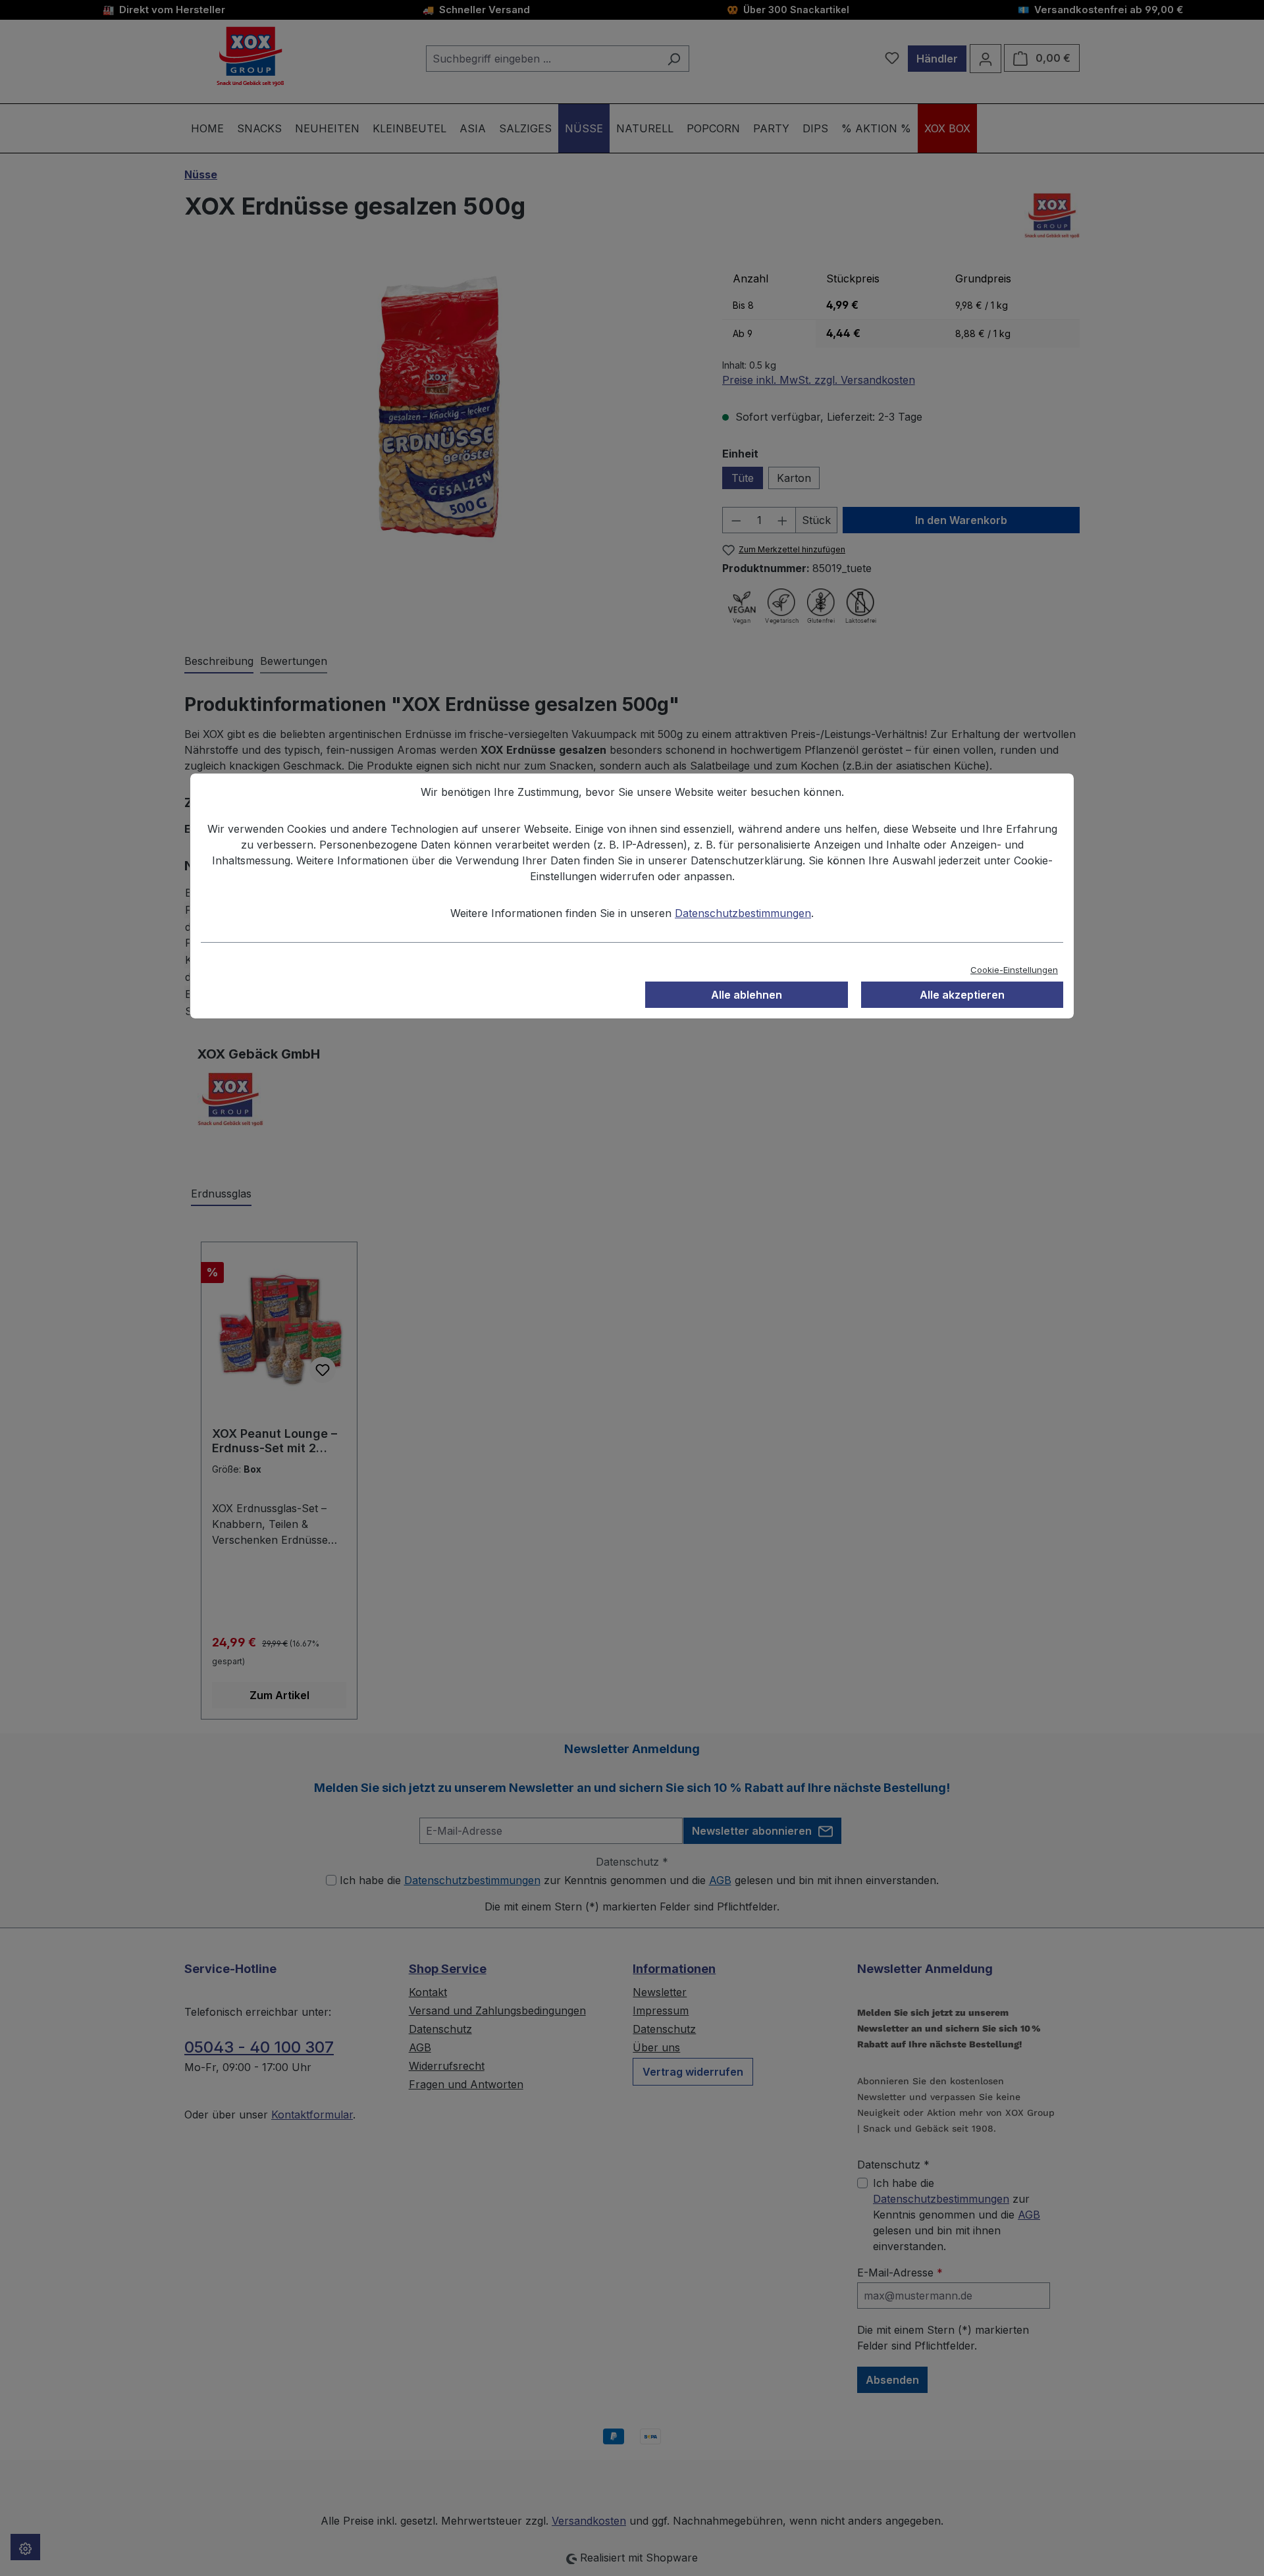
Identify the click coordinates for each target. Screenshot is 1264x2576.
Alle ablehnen (747, 995)
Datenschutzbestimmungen (743, 913)
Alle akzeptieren (962, 995)
